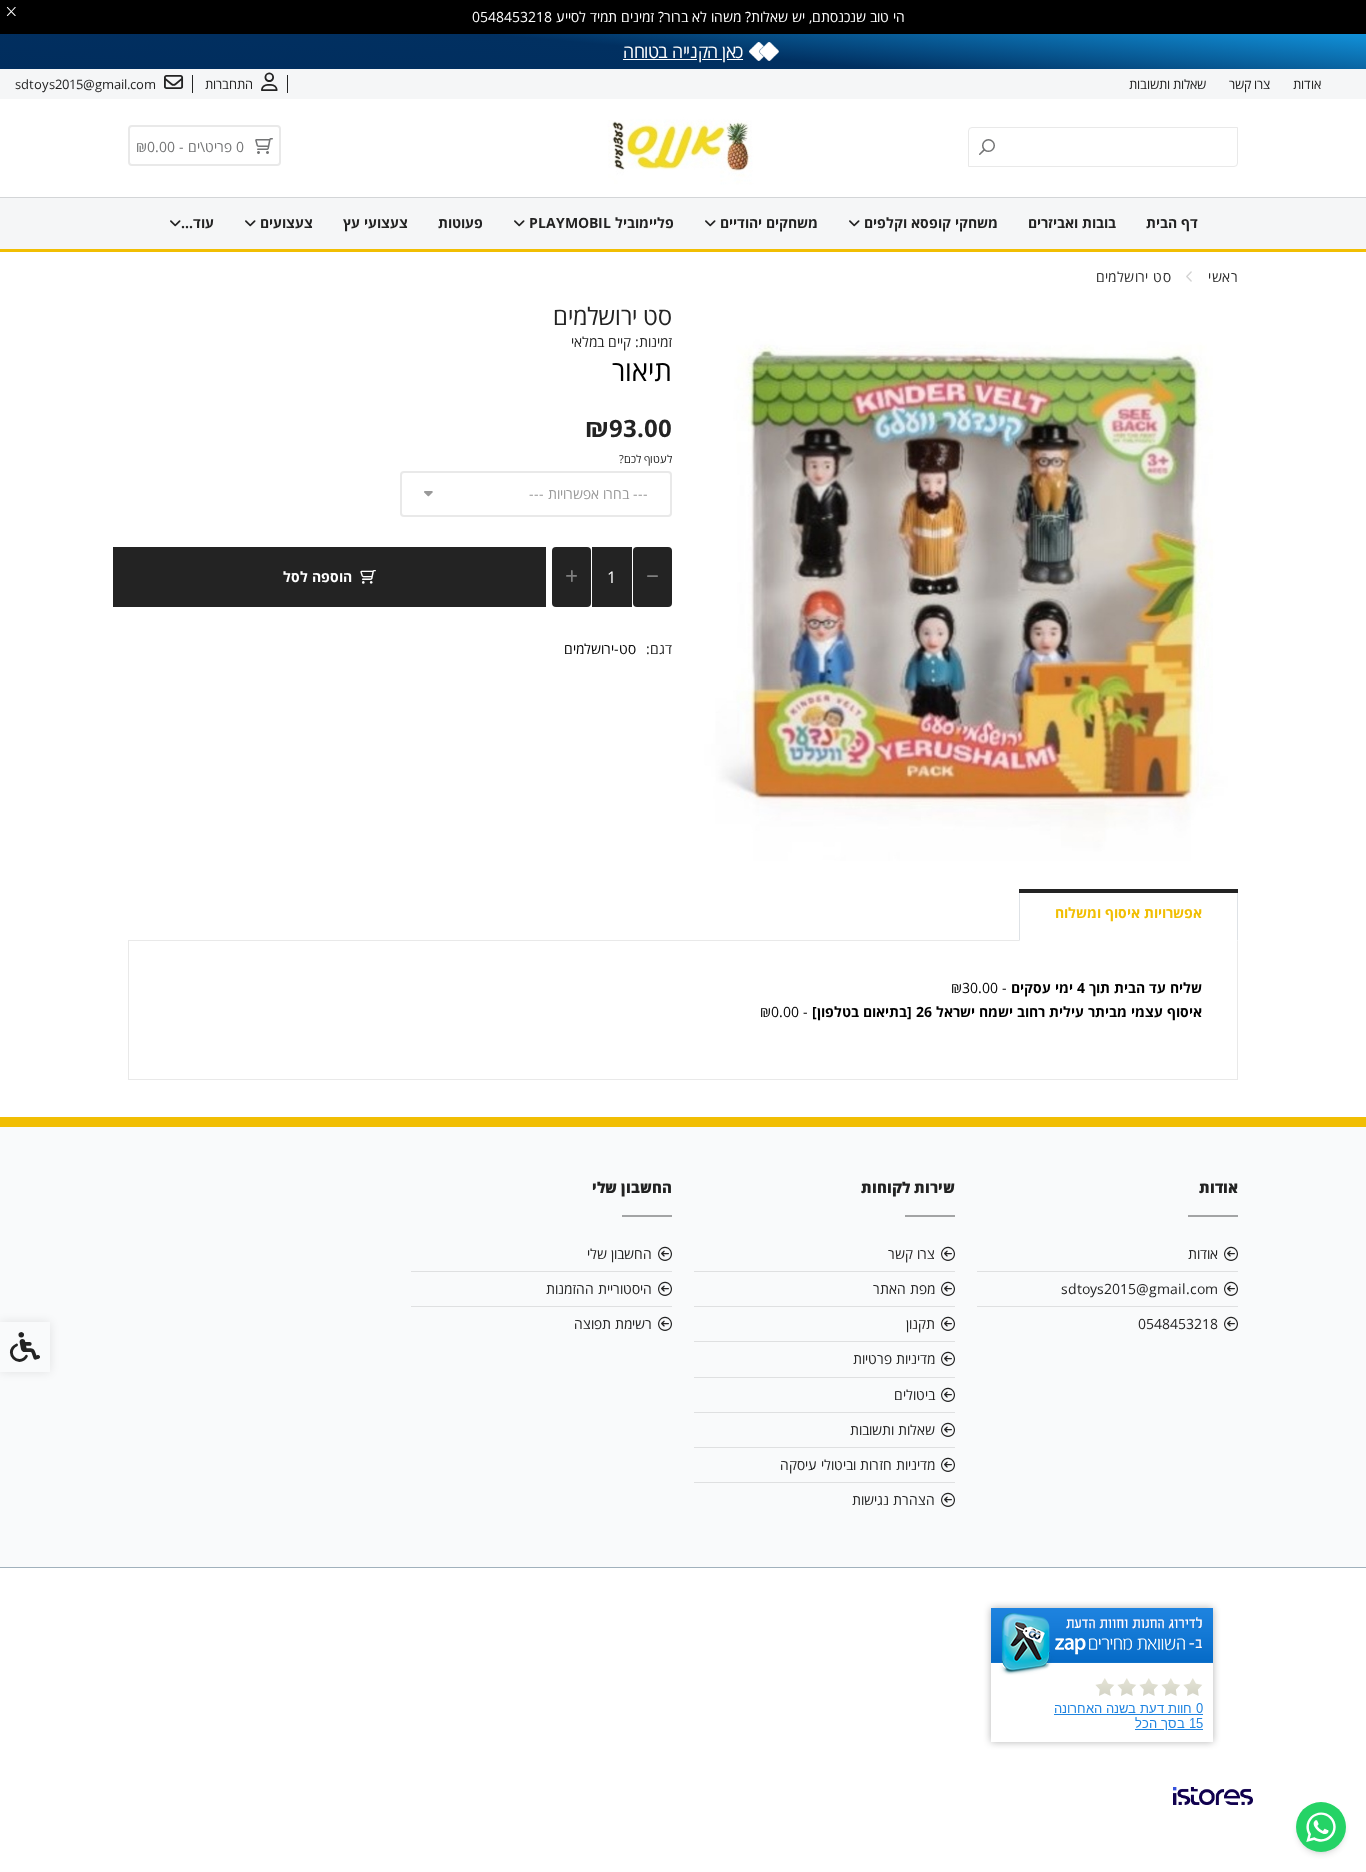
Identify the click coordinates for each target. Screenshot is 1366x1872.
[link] (1321, 1827)
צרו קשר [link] (1249, 84)
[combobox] (536, 494)
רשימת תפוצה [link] (613, 1323)
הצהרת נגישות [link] (893, 1499)
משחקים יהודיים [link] (767, 222)
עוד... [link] (197, 222)
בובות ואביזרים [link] (1072, 222)
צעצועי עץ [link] (375, 222)
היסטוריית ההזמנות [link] (599, 1288)
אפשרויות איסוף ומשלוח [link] (1128, 912)
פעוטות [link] (460, 222)
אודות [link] (1307, 84)
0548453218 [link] (1178, 1323)
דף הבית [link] (1172, 222)
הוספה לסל (317, 576)
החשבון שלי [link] (619, 1253)
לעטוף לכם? (645, 458)
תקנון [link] (920, 1323)
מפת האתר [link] (904, 1288)
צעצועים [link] (284, 222)
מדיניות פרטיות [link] (894, 1358)
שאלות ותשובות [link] (1167, 84)
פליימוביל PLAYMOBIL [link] (599, 222)
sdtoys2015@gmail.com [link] (1139, 1288)
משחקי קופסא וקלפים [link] (929, 222)
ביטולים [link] (914, 1394)
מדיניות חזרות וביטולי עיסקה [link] (857, 1464)
